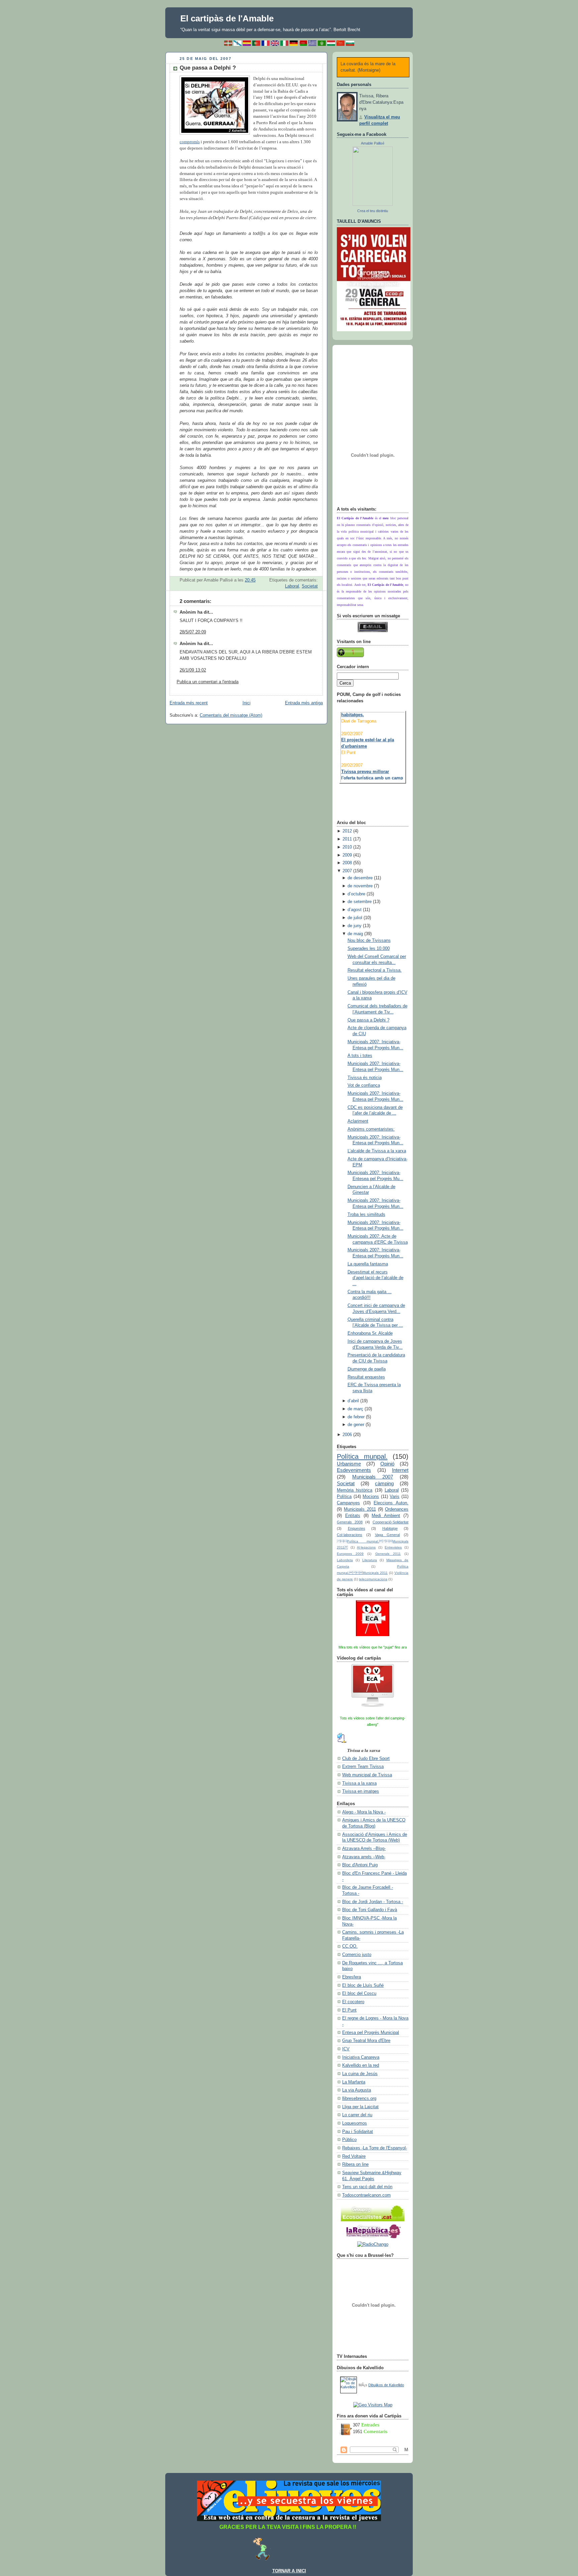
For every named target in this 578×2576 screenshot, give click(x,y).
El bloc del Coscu (359, 1993)
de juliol (355, 918)
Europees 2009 (350, 1554)
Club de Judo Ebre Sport (366, 1759)
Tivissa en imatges (361, 1791)
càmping (384, 1483)
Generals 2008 (350, 1522)
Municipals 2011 (360, 1509)
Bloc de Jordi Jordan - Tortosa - (373, 1902)
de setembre (360, 902)
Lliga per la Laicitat (360, 2107)
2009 (347, 855)
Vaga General (388, 1535)
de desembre (360, 878)
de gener (356, 1425)
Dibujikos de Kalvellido (386, 2385)
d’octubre (356, 894)
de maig (355, 934)
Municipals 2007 (373, 1477)
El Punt (349, 2010)
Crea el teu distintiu (373, 211)
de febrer (356, 1417)
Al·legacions (366, 1547)
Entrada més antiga (304, 703)
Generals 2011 (388, 1554)
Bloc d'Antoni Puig (360, 1865)
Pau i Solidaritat (358, 2132)
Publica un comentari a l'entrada (208, 682)
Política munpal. (362, 1456)
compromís (190, 142)
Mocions (371, 1497)
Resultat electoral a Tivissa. (375, 970)
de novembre (360, 886)
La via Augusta (357, 2090)
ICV (346, 2049)
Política (344, 1497)
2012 (347, 831)
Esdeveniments (354, 1470)
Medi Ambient (386, 1516)
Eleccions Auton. (391, 1503)
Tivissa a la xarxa (359, 1783)
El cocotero (353, 2002)
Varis (395, 1497)
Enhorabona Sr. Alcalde (370, 1333)
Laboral (292, 586)
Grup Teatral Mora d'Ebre (366, 2041)
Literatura (370, 1560)
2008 (347, 863)
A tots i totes (360, 1056)
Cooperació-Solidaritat (391, 1522)
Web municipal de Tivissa (367, 1775)
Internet (400, 1470)
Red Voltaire (354, 2156)
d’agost (355, 910)
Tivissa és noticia (365, 1078)
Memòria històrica (355, 1490)
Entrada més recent (189, 703)
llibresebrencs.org (359, 2099)
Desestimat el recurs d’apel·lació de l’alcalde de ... (375, 1278)
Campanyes (348, 1503)
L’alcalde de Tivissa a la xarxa (377, 1151)
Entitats (353, 1516)
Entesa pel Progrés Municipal (371, 2033)
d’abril (353, 1401)
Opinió (387, 1464)
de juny (355, 926)
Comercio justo (357, 1955)
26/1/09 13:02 (193, 670)
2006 (347, 1435)
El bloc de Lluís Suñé (363, 1985)
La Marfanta (354, 2082)
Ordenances (397, 1509)
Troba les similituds (366, 1215)
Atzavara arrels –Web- (364, 1857)
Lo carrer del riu (357, 2115)
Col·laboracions (350, 1535)
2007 (347, 871)
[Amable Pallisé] (373, 204)
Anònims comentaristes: (371, 1129)
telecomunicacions (373, 1579)
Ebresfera (352, 1977)
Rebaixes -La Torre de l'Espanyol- (375, 2148)
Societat (310, 586)
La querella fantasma (368, 1264)
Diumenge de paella (367, 1369)
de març (355, 1409)
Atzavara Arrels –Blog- (364, 1849)
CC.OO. (350, 1946)
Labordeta (345, 1560)
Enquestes (357, 1528)
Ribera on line (355, 2164)
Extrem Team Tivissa (363, 1767)
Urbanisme (349, 1464)
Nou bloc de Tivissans (369, 941)
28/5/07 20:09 (193, 632)
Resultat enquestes (366, 1377)
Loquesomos (355, 2123)
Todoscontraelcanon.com (366, 2195)
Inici (247, 703)
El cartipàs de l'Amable (227, 18)
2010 (347, 847)
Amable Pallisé (373, 143)
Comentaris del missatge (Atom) (231, 715)
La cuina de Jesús (360, 2074)
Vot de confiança (364, 1085)
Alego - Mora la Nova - (364, 1812)
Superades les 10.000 (369, 949)
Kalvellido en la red (361, 2065)
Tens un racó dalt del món (367, 2187)
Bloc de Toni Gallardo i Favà (370, 1910)
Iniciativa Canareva (361, 2057)
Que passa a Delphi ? (208, 68)
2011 (347, 839)
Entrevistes (393, 1547)
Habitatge (390, 1528)
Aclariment (358, 1121)
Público (349, 2140)
